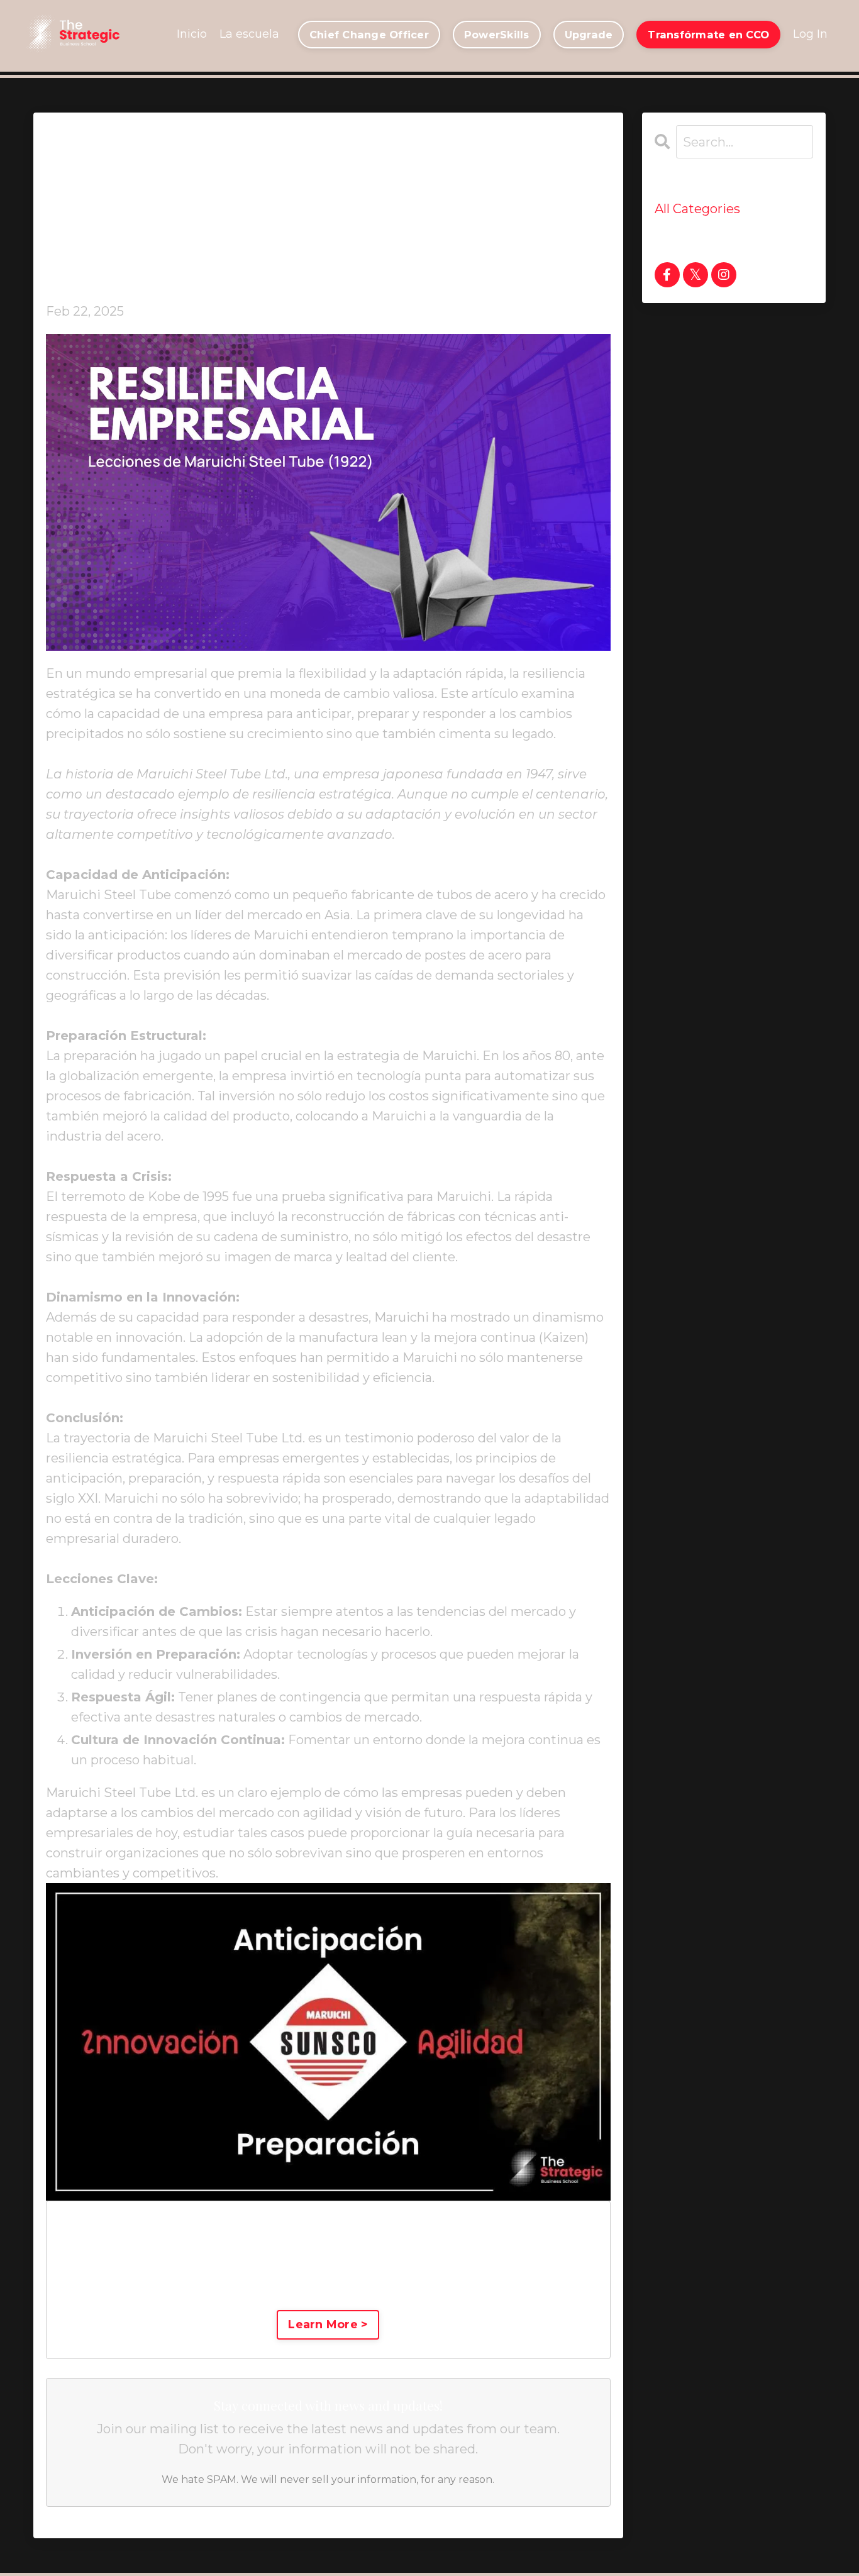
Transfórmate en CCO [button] (708, 35)
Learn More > (328, 2324)
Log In (810, 34)
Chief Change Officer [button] (369, 35)
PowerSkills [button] (497, 35)
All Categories (697, 209)
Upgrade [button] (589, 35)
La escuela (249, 34)
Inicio (192, 34)
